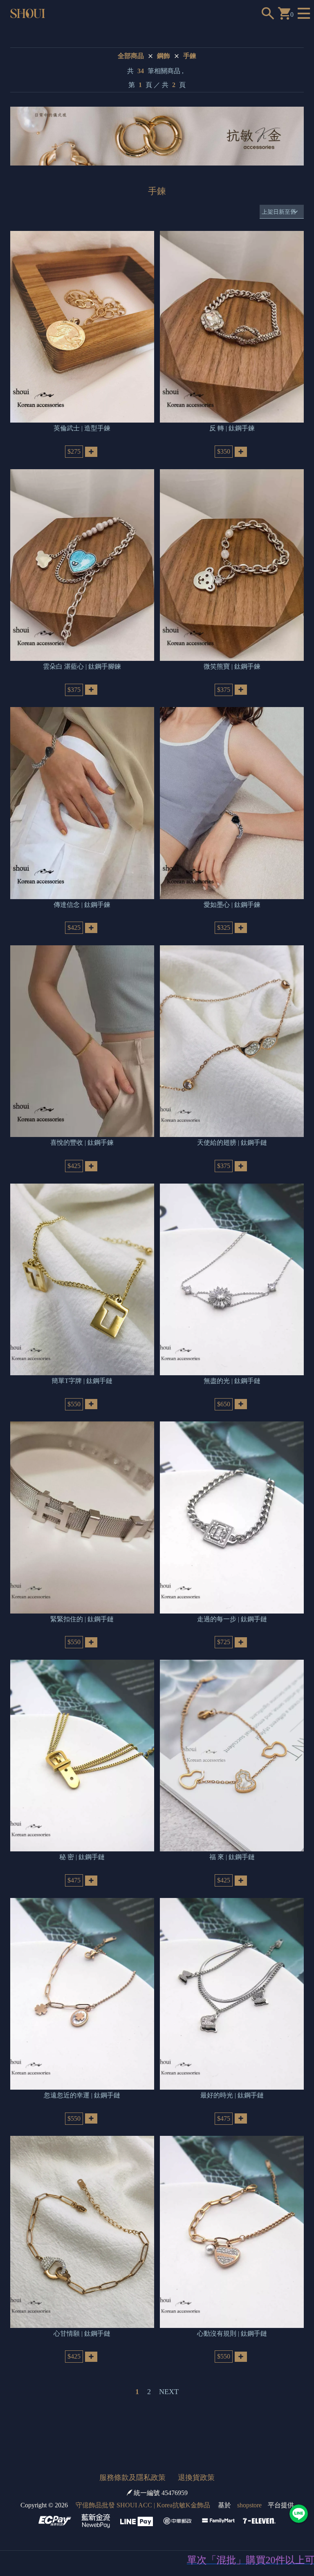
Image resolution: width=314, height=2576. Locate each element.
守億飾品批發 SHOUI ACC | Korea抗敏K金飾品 (143, 2505)
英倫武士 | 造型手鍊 (82, 428)
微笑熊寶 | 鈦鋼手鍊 (232, 666)
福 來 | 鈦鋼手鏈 (232, 1857)
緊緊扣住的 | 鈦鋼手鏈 (82, 1619)
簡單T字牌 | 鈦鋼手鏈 (82, 1381)
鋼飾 (164, 56)
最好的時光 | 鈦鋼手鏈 (232, 2095)
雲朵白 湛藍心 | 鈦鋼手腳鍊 (82, 666)
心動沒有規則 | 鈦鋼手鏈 (232, 2333)
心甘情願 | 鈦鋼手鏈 (82, 2333)
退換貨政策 (196, 2478)
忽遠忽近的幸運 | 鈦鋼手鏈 (82, 2095)
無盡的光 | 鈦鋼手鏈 (232, 1381)
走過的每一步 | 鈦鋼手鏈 (232, 1619)
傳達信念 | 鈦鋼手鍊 (82, 905)
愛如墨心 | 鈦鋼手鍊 (232, 905)
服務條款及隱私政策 (132, 2478)
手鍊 (190, 56)
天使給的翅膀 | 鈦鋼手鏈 (232, 1143)
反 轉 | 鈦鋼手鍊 (232, 428)
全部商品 (131, 56)
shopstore (249, 2505)
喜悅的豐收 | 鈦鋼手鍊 (82, 1143)
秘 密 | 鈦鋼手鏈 (82, 1857)
